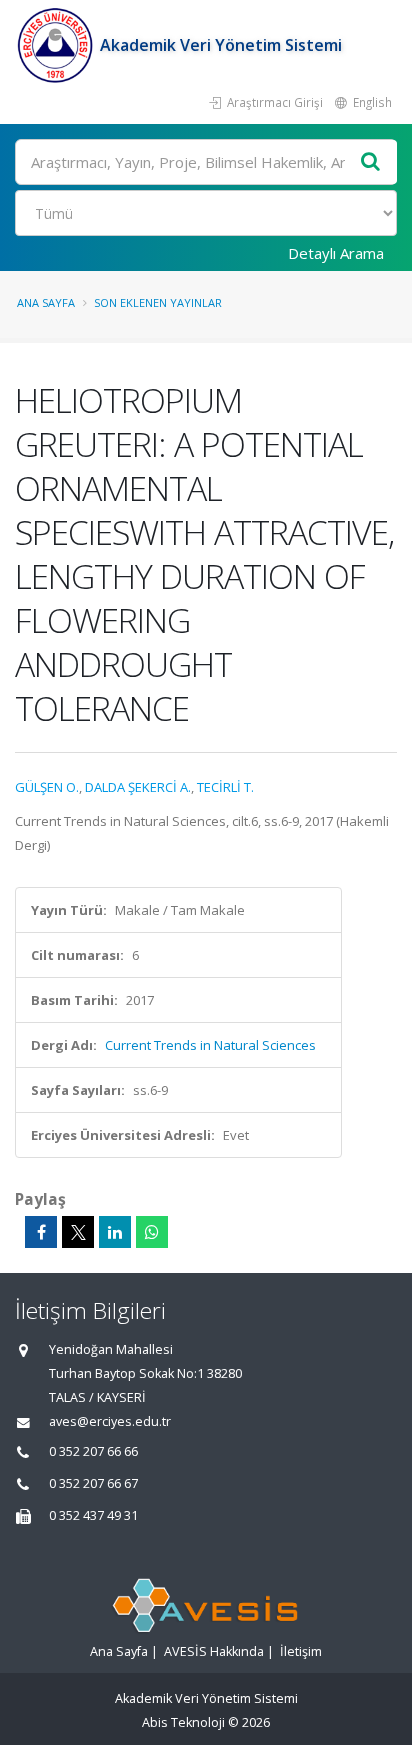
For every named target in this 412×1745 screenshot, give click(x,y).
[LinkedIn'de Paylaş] (115, 1232)
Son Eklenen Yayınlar (158, 302)
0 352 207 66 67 (93, 1483)
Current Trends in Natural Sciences (210, 1045)
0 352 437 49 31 (93, 1515)
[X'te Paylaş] (78, 1232)
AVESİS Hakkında (214, 1651)
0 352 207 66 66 (93, 1451)
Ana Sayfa (46, 302)
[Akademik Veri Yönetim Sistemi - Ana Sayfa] (57, 45)
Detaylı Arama (336, 253)
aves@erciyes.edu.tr (110, 1421)
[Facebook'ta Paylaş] (41, 1232)
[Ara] (371, 162)
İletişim (301, 1651)
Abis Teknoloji (183, 1722)
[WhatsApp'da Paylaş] (152, 1232)
